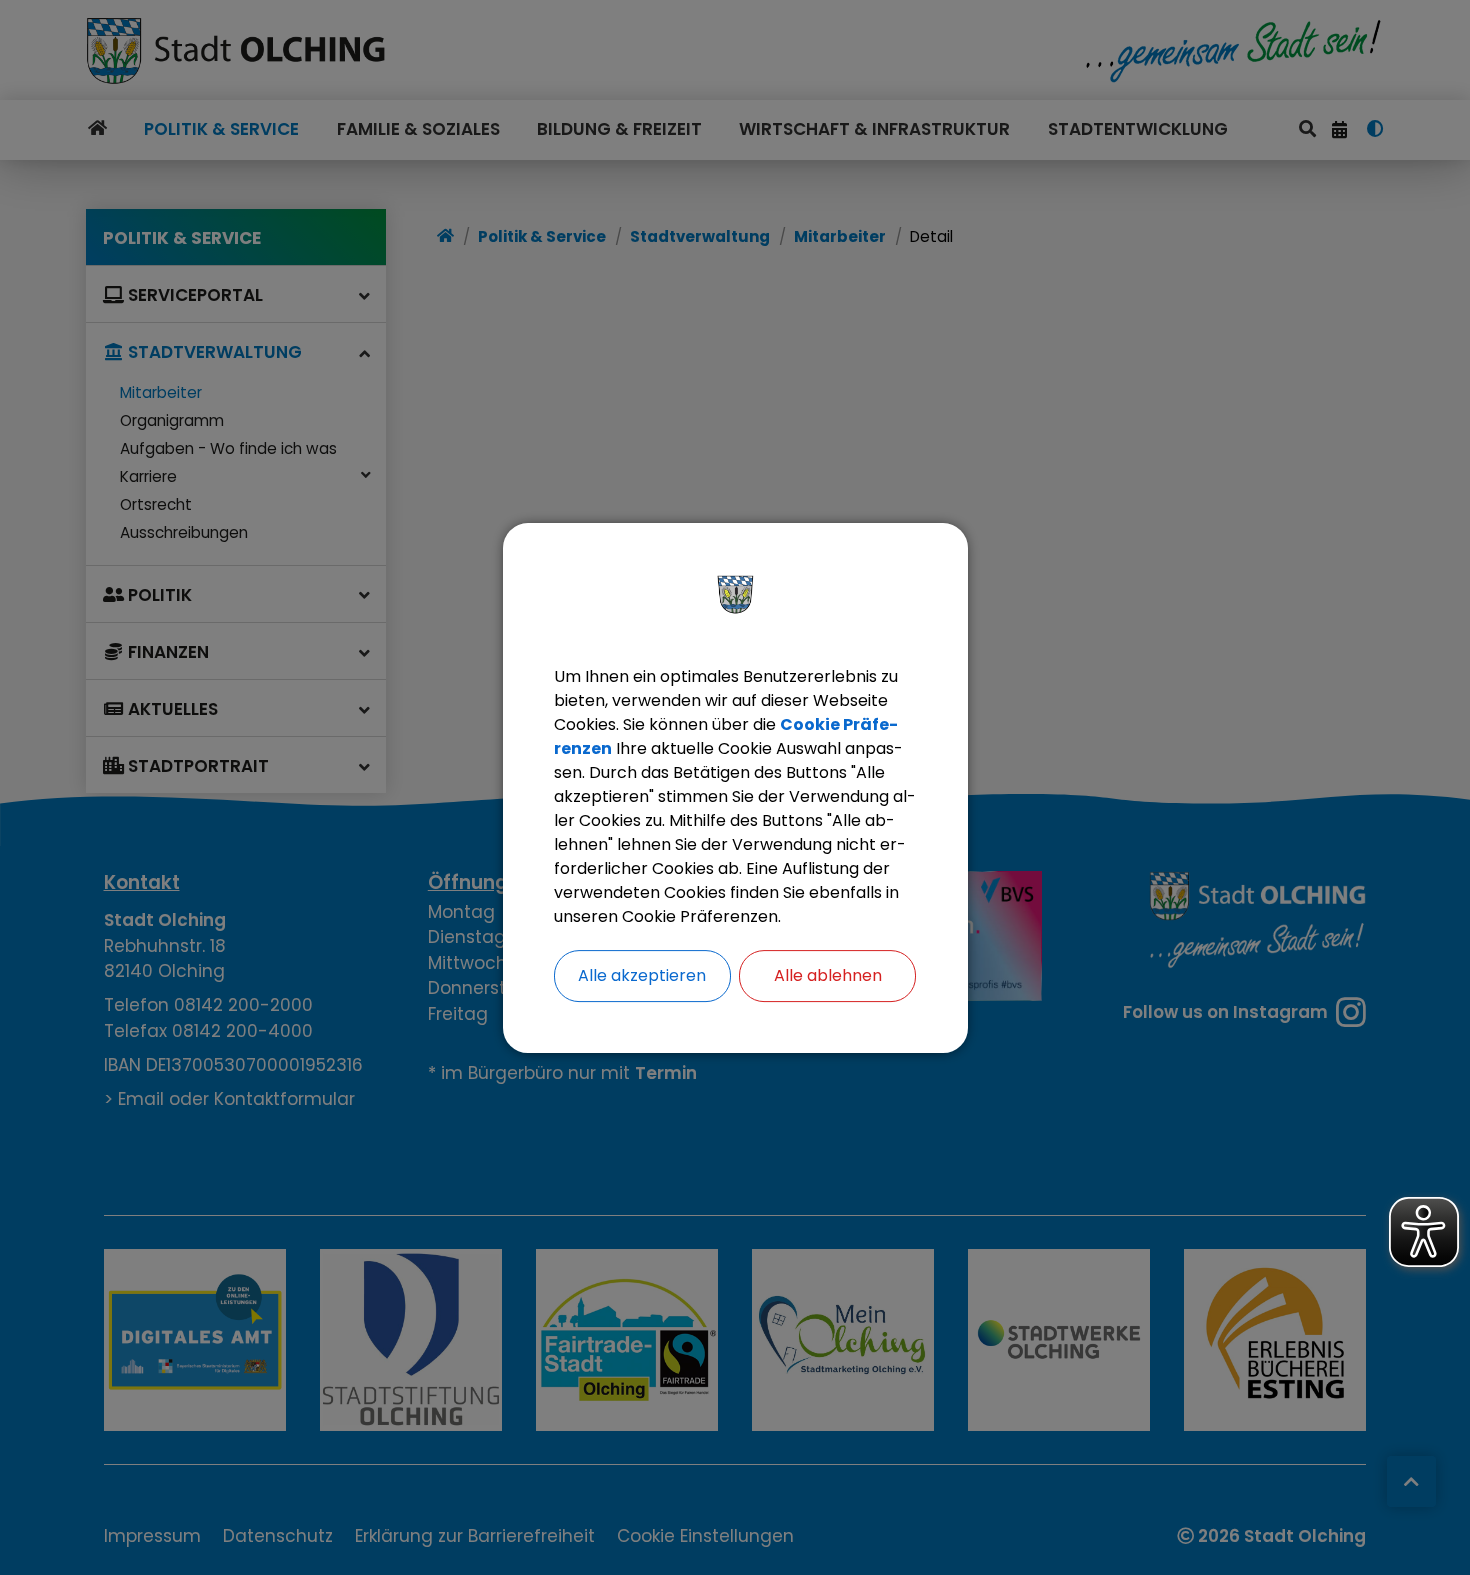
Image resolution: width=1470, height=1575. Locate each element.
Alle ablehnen (828, 975)
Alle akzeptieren (642, 975)
